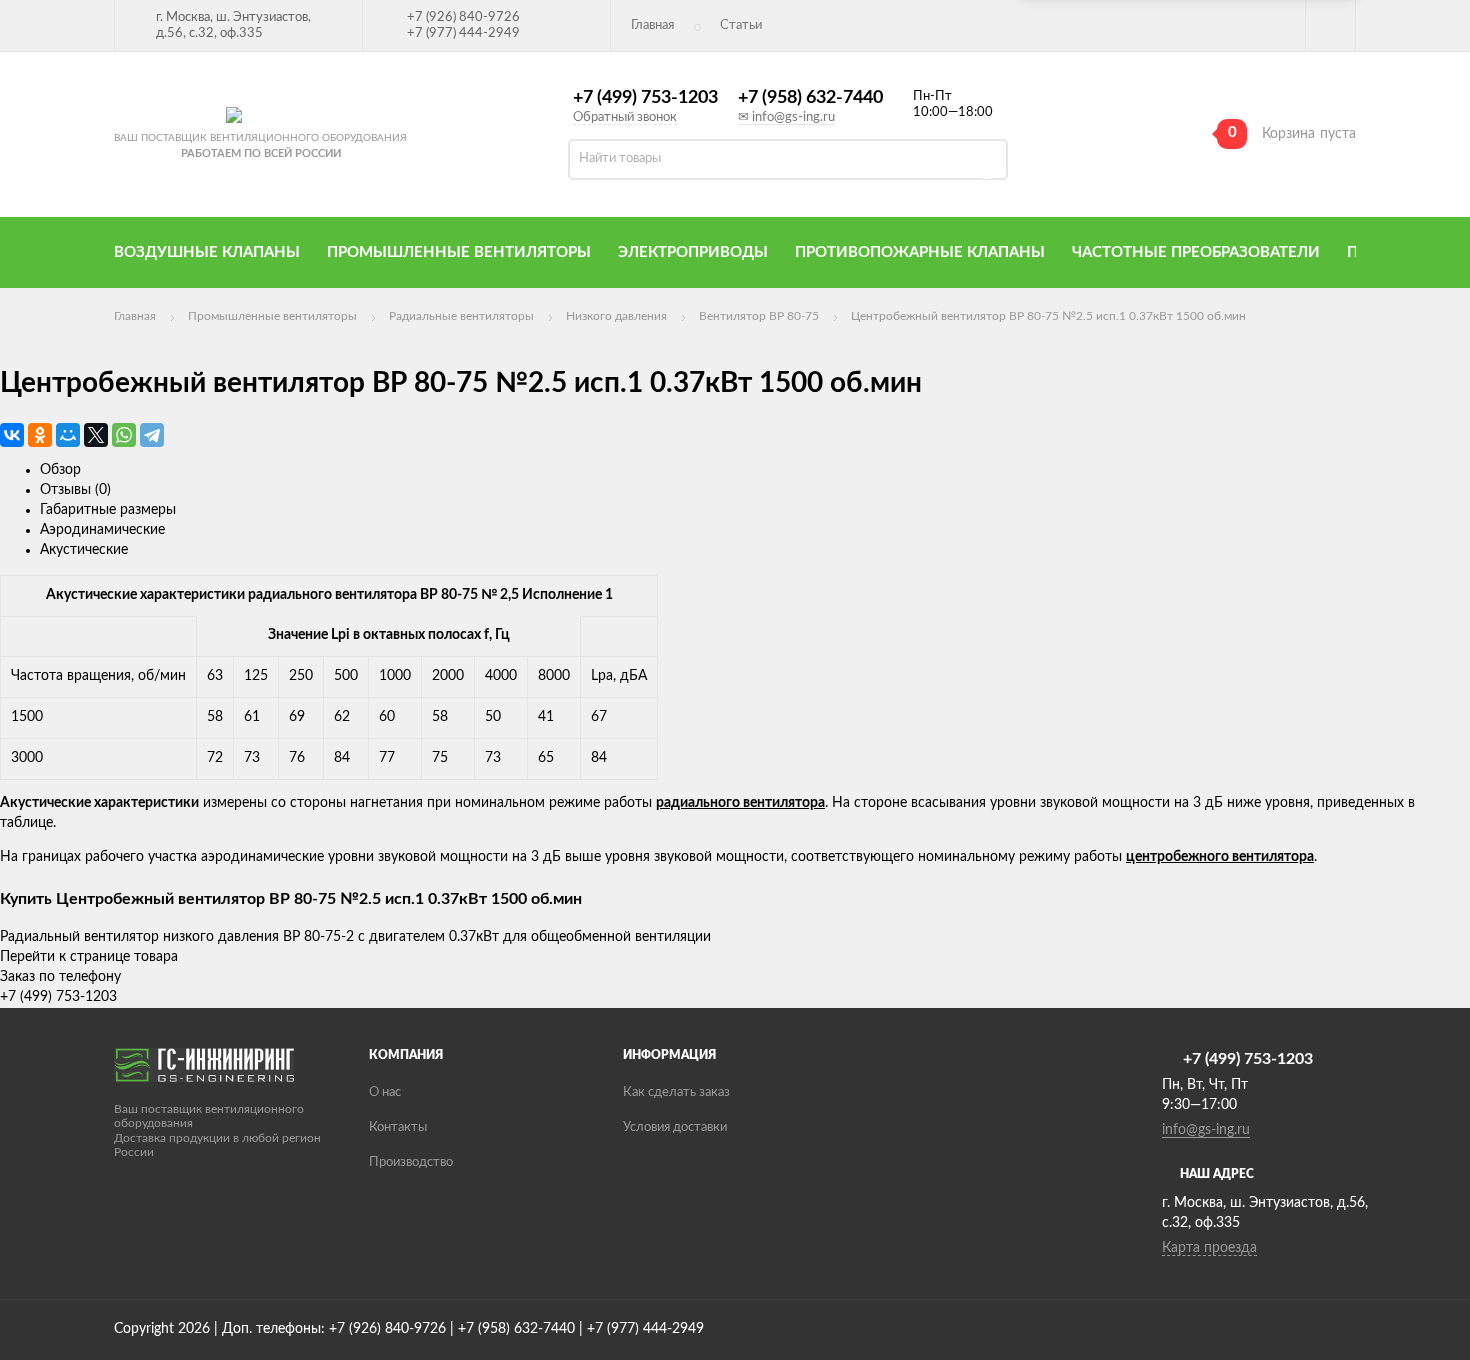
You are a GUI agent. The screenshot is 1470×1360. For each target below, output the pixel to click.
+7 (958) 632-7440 (810, 98)
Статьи (741, 25)
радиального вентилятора (740, 803)
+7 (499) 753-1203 (645, 98)
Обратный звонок (625, 117)
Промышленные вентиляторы (272, 316)
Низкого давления (616, 316)
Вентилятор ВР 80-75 (759, 316)
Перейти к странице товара (89, 957)
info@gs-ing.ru (1206, 1130)
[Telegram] (152, 435)
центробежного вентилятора (1220, 857)
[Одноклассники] (40, 435)
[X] (96, 435)
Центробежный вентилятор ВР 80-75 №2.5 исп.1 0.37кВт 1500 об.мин (1048, 316)
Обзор (60, 470)
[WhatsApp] (124, 435)
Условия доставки (675, 1127)
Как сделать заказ (676, 1092)
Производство (411, 1162)
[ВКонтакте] (12, 435)
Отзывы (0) (75, 490)
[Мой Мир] (68, 435)
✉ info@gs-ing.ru (786, 117)
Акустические (84, 550)
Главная (652, 25)
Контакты (398, 1127)
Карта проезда (1209, 1248)
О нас (385, 1092)
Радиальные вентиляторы (461, 316)
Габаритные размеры (108, 510)
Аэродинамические (102, 530)
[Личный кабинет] (1331, 26)
